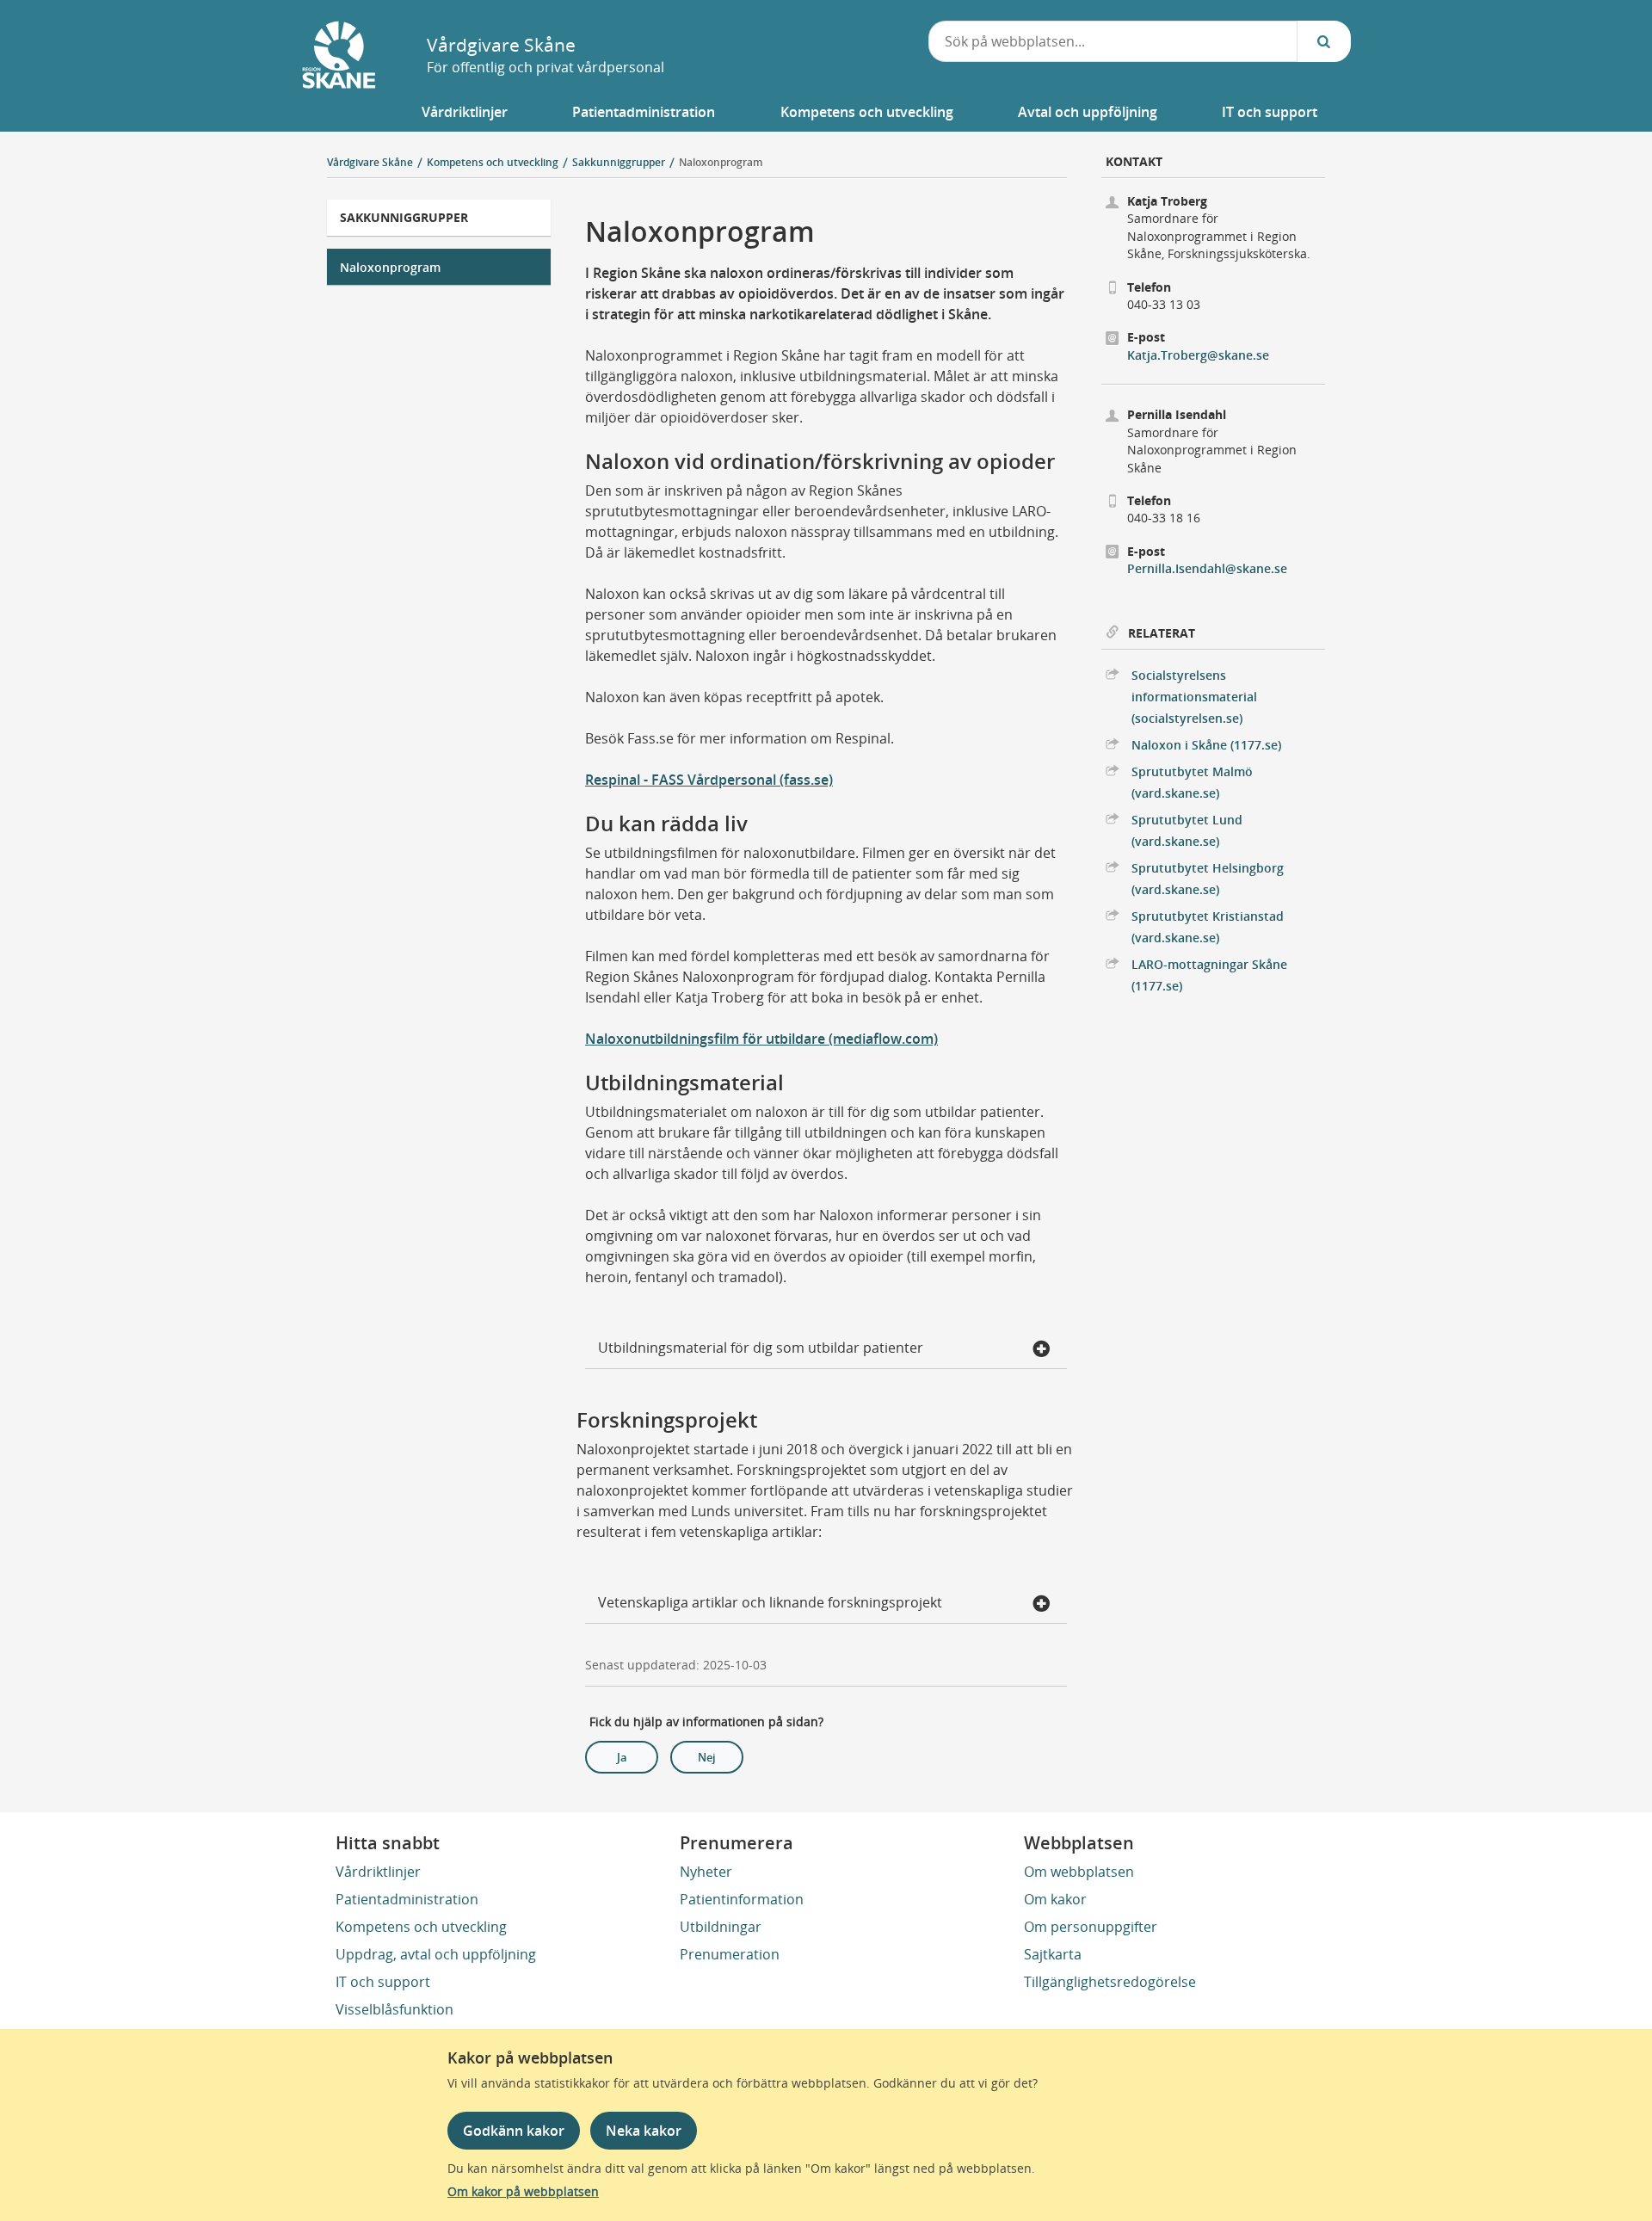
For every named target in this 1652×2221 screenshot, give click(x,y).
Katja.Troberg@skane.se (1198, 355)
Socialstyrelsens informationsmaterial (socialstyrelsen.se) (1194, 697)
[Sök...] (1324, 41)
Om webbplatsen (1079, 1872)
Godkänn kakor (514, 2131)
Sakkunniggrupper (404, 217)
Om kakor (1055, 1899)
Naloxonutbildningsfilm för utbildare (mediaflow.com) (761, 1039)
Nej (707, 1757)
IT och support (383, 1982)
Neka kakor (644, 2131)
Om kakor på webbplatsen (523, 2191)
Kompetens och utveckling (421, 1927)
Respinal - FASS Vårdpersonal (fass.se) (709, 780)
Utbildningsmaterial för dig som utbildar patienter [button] (761, 1348)
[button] (465, 112)
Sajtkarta (1053, 1954)
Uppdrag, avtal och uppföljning (436, 1954)
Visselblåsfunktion (395, 2009)
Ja (622, 1757)
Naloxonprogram (721, 162)
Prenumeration (730, 1954)
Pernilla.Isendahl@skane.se (1207, 568)
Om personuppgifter (1091, 1927)
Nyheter (706, 1872)
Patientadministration (407, 1899)
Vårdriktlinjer (378, 1872)
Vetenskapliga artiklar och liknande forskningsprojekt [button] (770, 1602)
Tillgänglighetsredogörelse (1110, 1982)
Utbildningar (721, 1927)
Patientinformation (742, 1899)
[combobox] (1113, 41)
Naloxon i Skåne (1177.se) (1206, 745)
